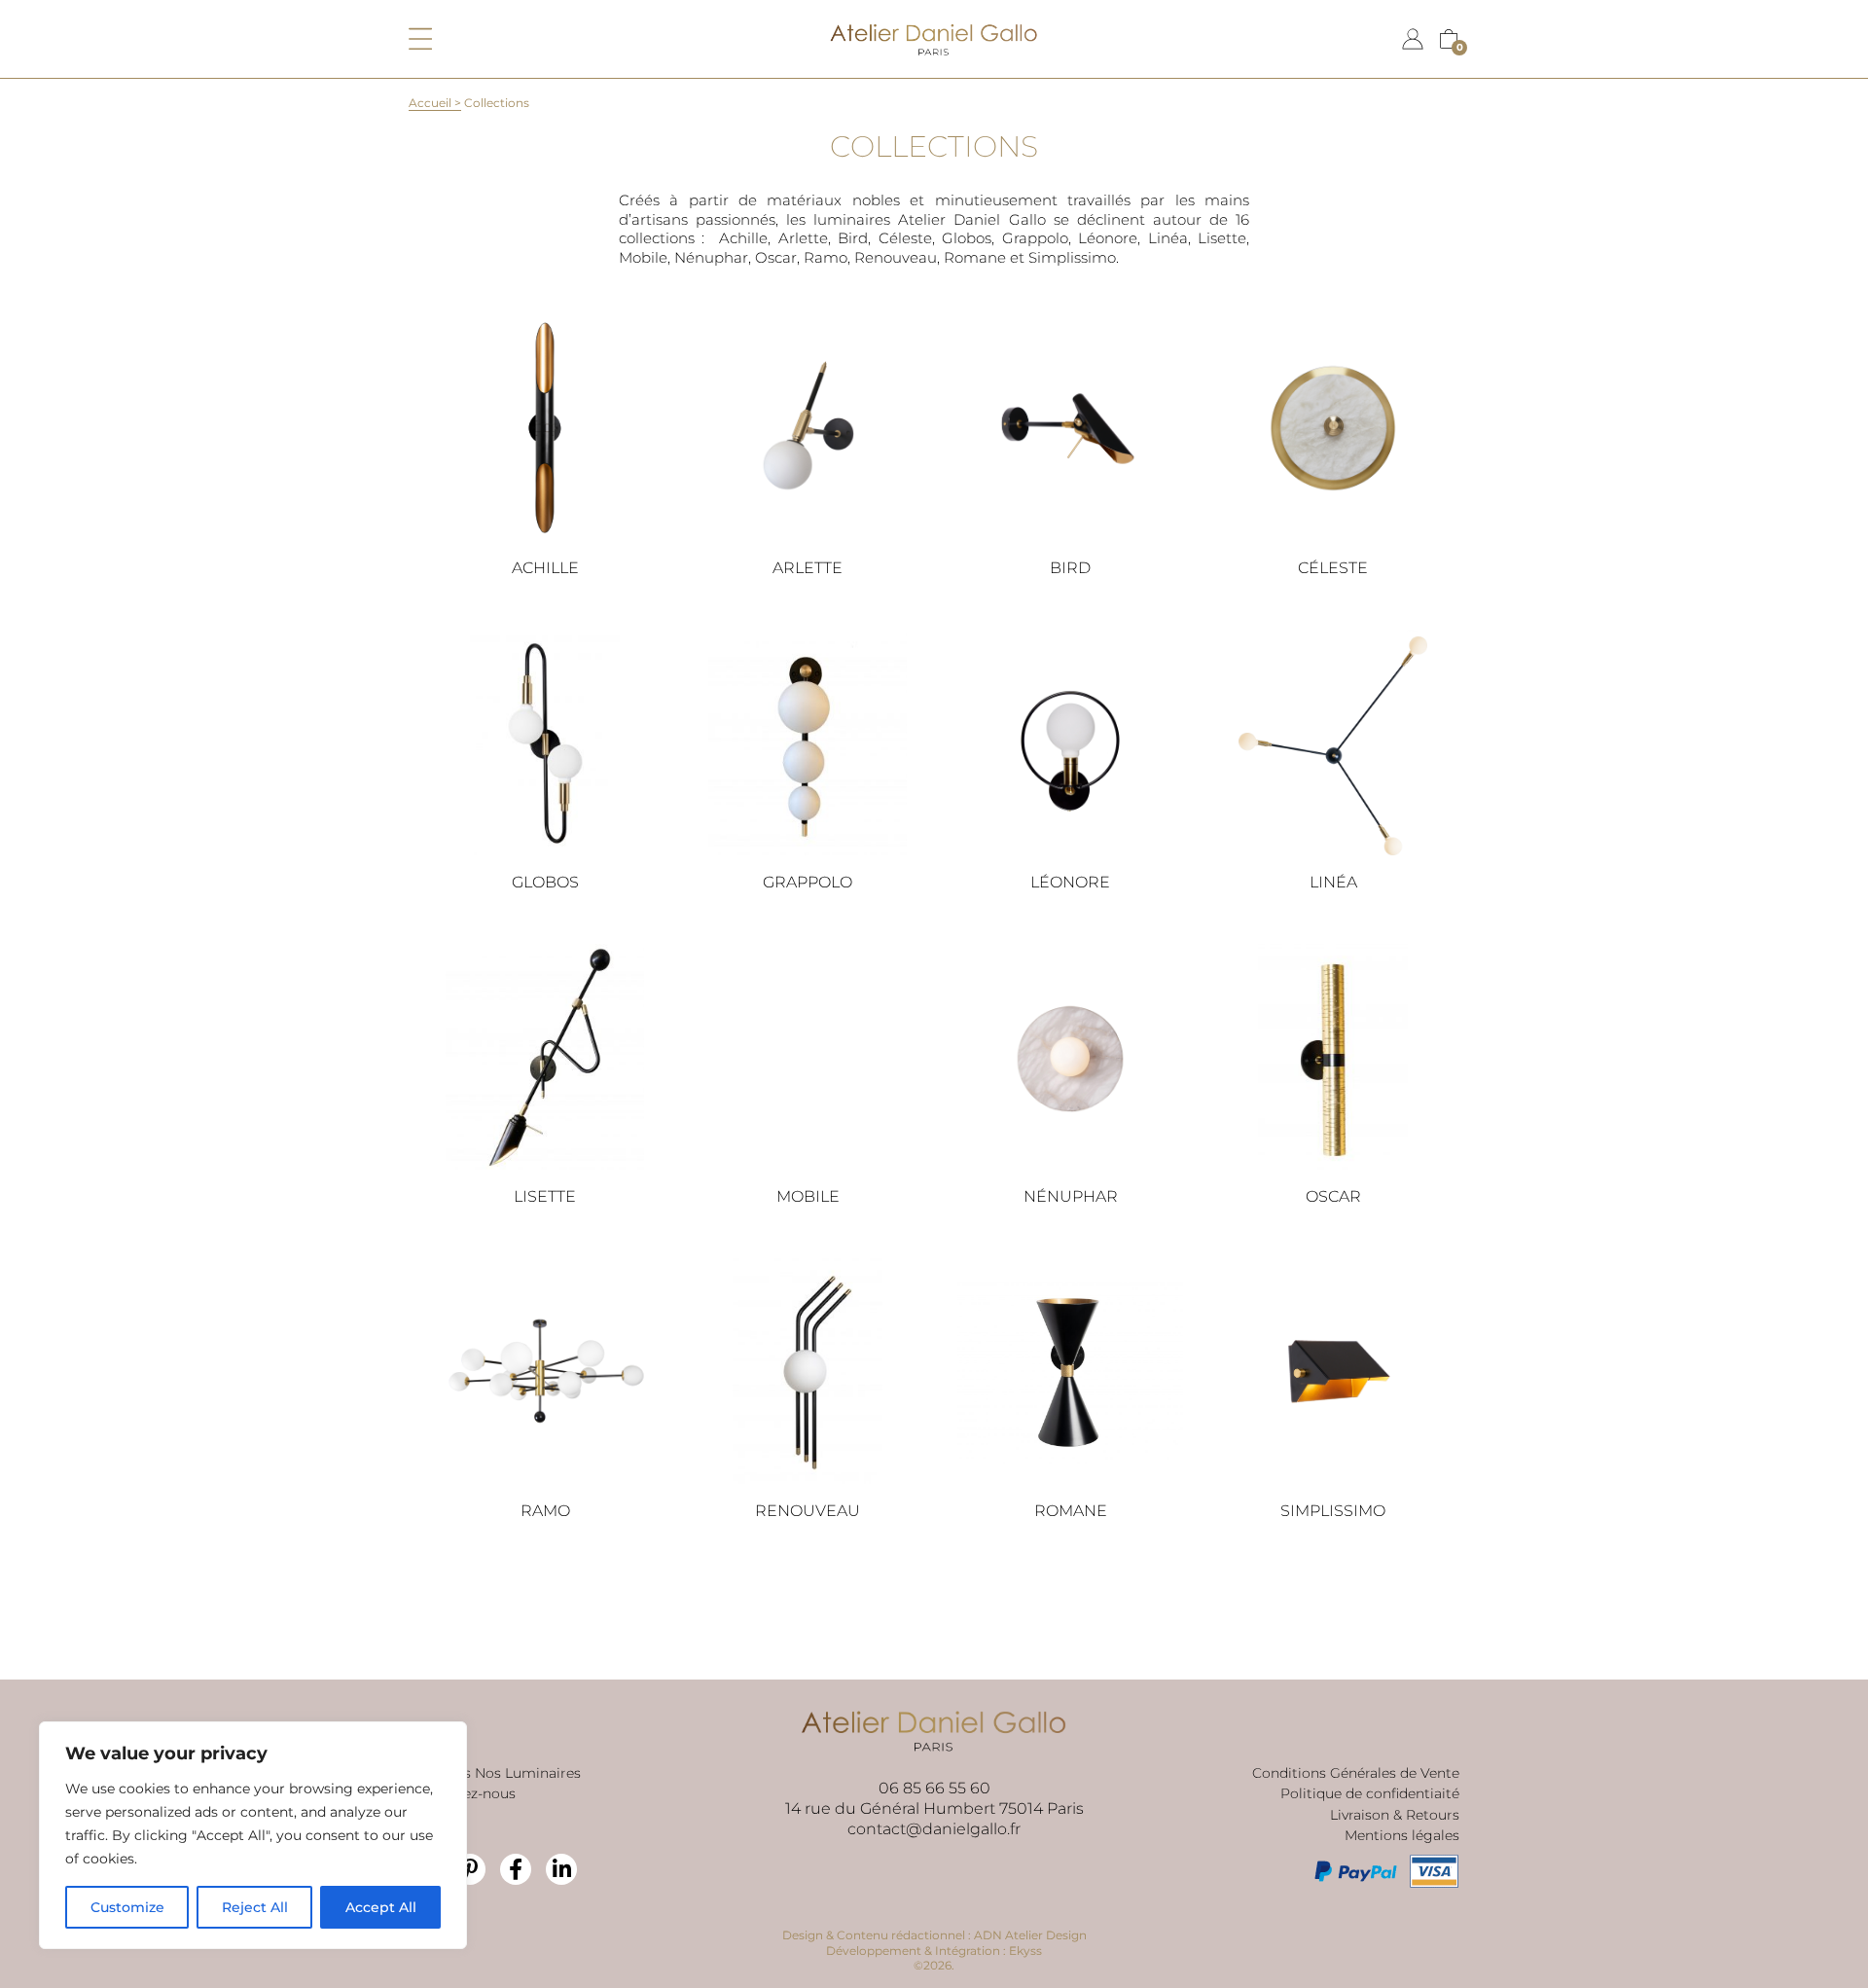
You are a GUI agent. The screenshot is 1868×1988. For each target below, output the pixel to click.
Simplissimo (1333, 1511)
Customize (127, 1907)
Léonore (1070, 882)
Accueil (430, 103)
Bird (1070, 568)
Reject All (255, 1907)
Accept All (381, 1907)
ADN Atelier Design (1030, 1935)
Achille (545, 568)
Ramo (545, 1511)
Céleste (1333, 568)
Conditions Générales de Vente (1356, 1773)
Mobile (808, 1196)
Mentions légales (1402, 1835)
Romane (1071, 1511)
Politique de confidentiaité (1370, 1793)
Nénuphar (1071, 1196)
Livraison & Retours (1395, 1815)
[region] (253, 1835)
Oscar (1333, 1196)
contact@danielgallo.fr (934, 1829)
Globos (545, 882)
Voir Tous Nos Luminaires (495, 1773)
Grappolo (808, 882)
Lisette (545, 1196)
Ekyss (1025, 1951)
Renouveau (808, 1511)
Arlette (808, 568)
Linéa (1333, 882)
